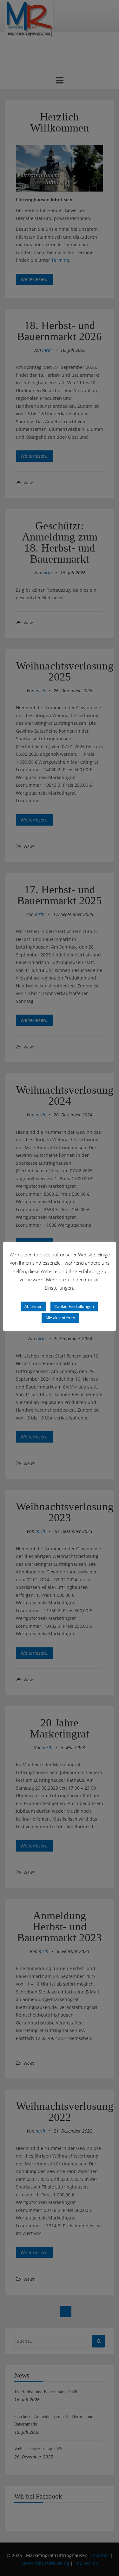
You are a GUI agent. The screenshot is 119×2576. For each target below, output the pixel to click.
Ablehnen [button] (33, 1306)
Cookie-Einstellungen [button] (74, 1306)
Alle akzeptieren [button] (60, 1318)
